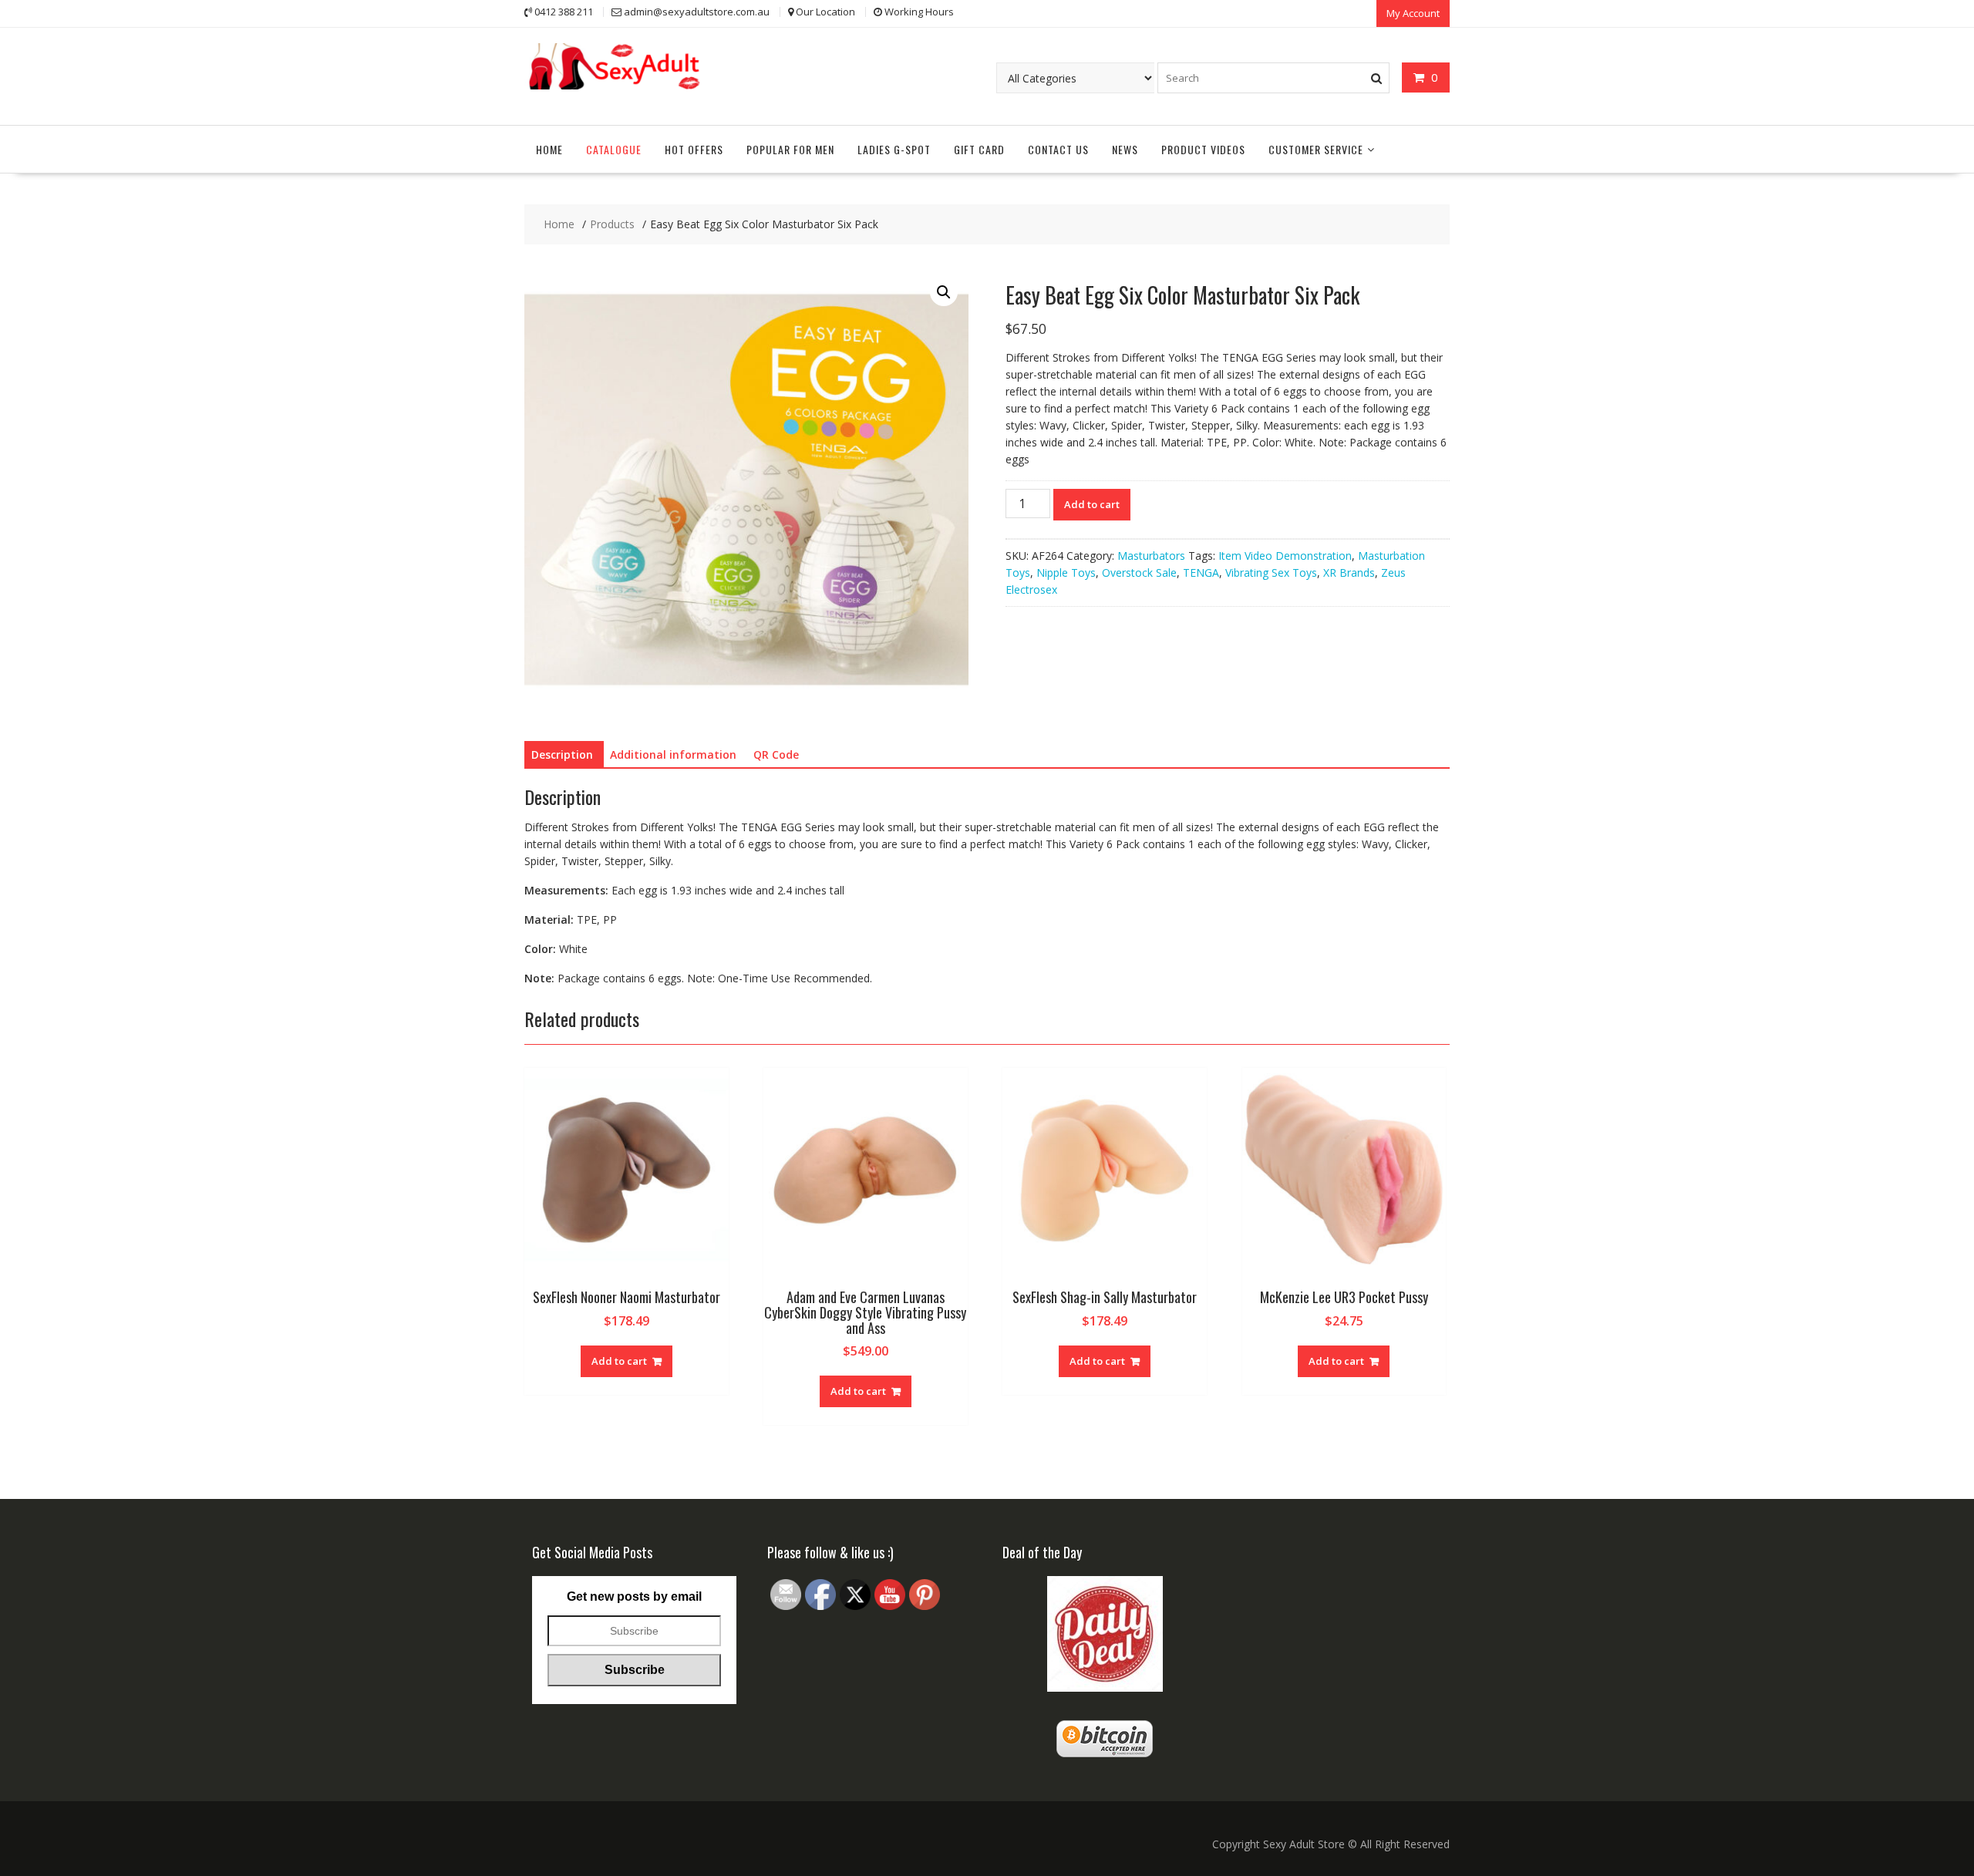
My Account (1413, 13)
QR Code (776, 754)
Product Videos (1203, 149)
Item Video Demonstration (1285, 556)
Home (549, 149)
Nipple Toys (1066, 573)
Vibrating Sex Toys (1271, 573)
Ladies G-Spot (894, 149)
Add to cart (1092, 504)
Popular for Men (790, 149)
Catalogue (614, 149)
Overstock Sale (1139, 573)
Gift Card (979, 149)
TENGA (1201, 573)
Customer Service (1316, 149)
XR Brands (1349, 573)
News (1125, 149)
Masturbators (1151, 556)
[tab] (562, 755)
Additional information (673, 754)
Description (562, 754)
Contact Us (1058, 149)
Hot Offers (694, 149)
